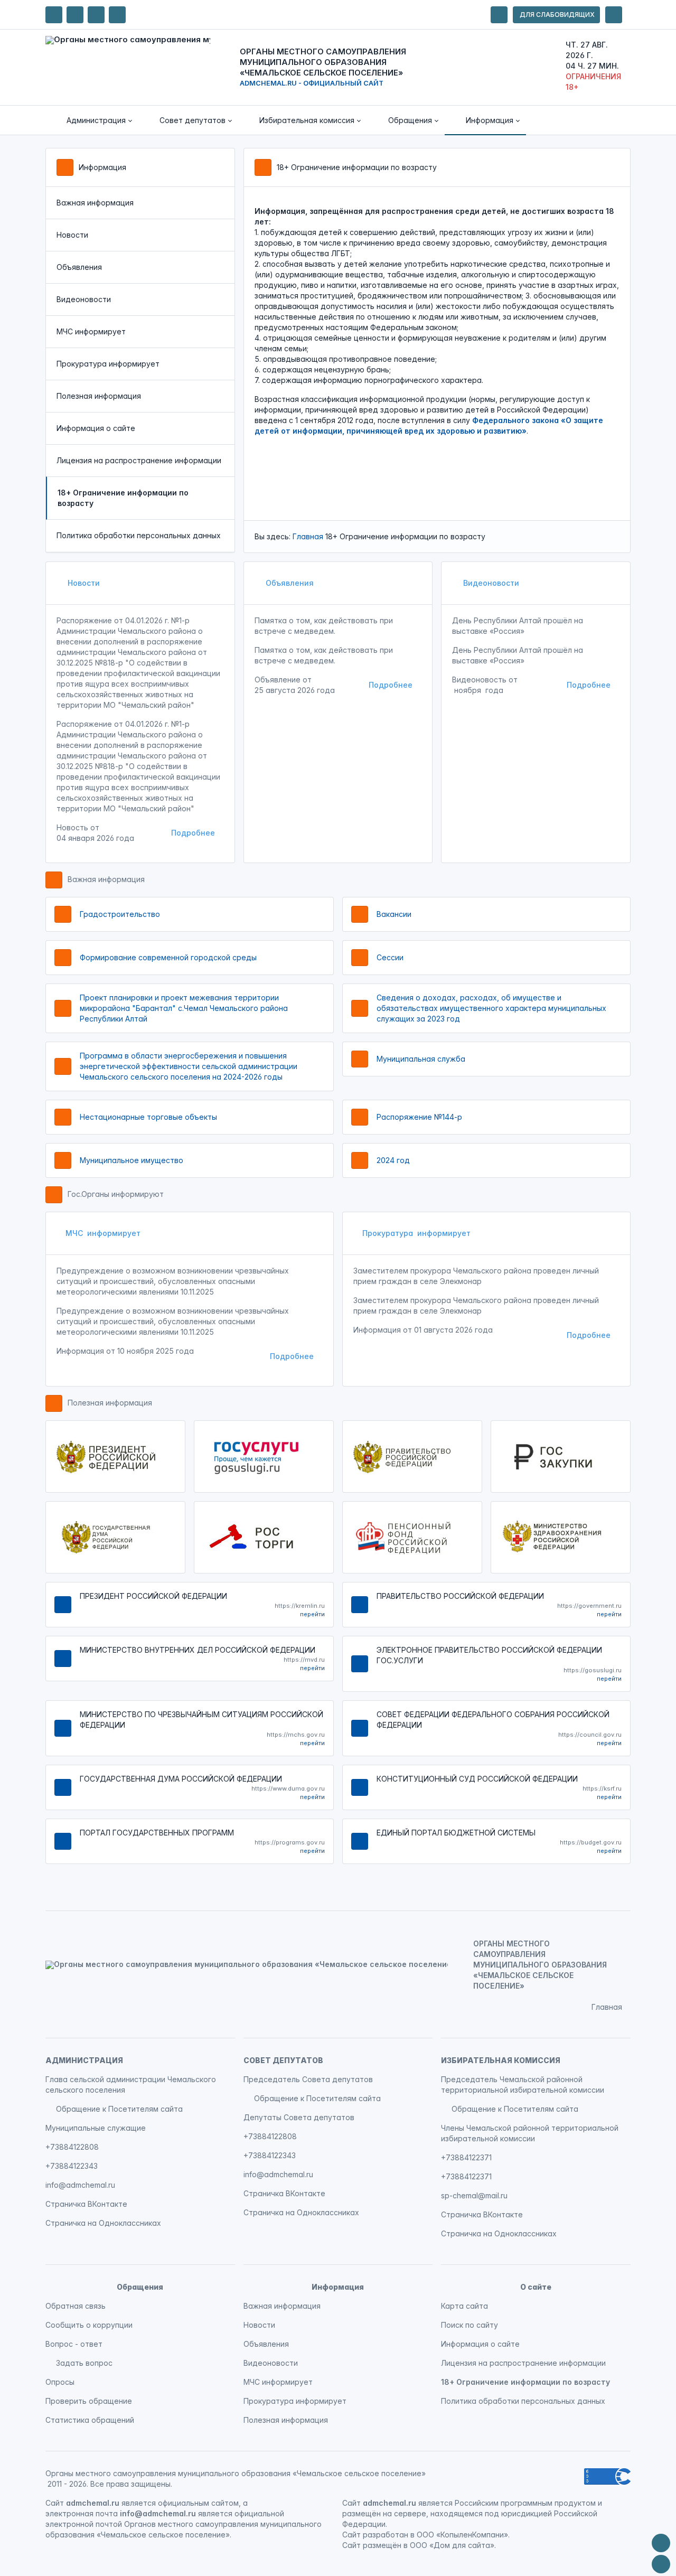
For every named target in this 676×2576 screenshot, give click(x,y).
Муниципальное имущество (132, 1160)
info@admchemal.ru (80, 2185)
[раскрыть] (499, 15)
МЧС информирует (91, 331)
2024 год (393, 1160)
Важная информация (95, 203)
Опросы (60, 2382)
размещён (382, 2545)
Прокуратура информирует (108, 364)
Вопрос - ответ (74, 2344)
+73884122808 (72, 2147)
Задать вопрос (84, 2363)
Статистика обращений (90, 2420)
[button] (92, 120)
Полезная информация (99, 396)
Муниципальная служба (421, 1059)
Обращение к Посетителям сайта (119, 2109)
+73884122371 (466, 2157)
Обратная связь (76, 2306)
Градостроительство (120, 914)
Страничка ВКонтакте (86, 2204)
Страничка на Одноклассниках (103, 2223)
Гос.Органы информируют (116, 1194)
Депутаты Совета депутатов (299, 2117)
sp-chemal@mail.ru (474, 2195)
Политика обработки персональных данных (139, 535)
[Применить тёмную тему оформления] (117, 15)
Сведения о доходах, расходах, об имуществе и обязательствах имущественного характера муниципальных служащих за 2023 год (491, 1008)
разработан (386, 2535)
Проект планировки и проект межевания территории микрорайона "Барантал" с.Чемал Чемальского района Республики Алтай (184, 1008)
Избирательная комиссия (501, 2060)
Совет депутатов (283, 2060)
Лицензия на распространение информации (139, 460)
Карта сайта (464, 2306)
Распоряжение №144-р (419, 1117)
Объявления (79, 267)
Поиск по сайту (470, 2325)
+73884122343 (72, 2166)
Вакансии (394, 914)
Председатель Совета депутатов (308, 2079)
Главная (308, 536)
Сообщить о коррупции (89, 2325)
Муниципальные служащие (96, 2128)
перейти (312, 1614)
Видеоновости (84, 299)
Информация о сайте (96, 428)
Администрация (84, 2060)
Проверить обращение (89, 2401)
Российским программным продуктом (525, 2503)
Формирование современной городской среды (168, 957)
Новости (72, 235)
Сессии (390, 957)
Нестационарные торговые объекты (148, 1117)
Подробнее (193, 833)
